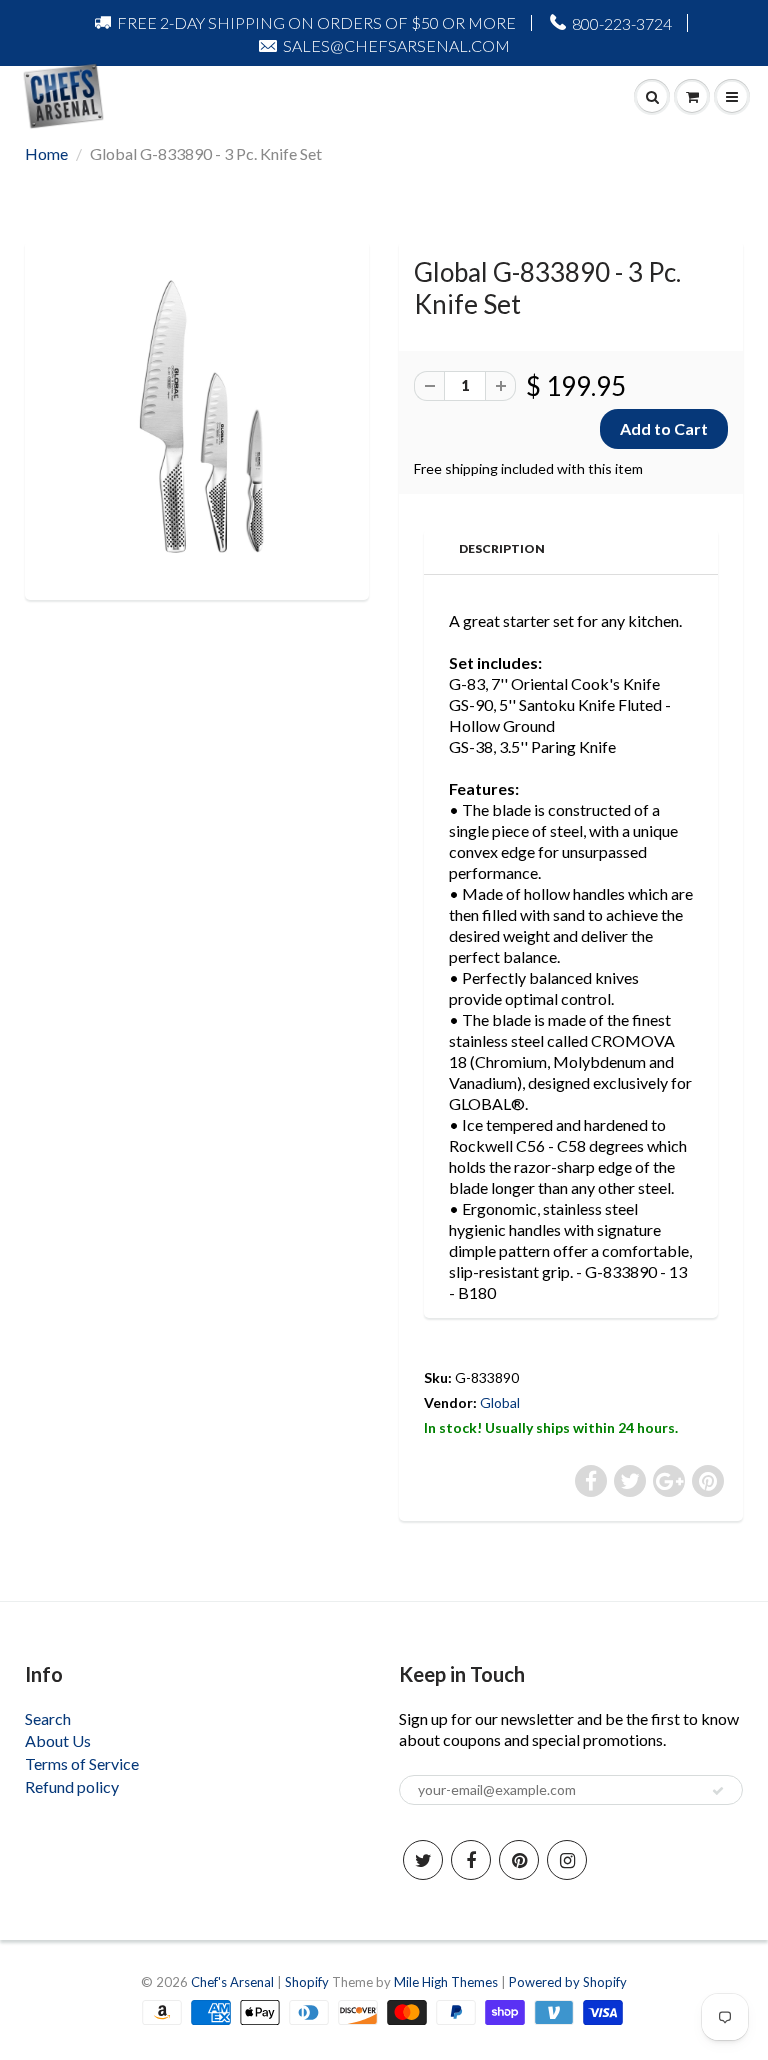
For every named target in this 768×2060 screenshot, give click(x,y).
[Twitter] (423, 1860)
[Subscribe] (718, 1791)
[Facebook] (471, 1860)
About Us (58, 1740)
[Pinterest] (519, 1860)
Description (502, 548)
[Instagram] (567, 1860)
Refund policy (72, 1786)
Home (46, 153)
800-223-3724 (622, 23)
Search (48, 1718)
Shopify (307, 1982)
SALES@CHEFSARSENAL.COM (396, 45)
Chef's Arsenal (232, 1982)
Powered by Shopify (568, 1982)
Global (500, 1402)
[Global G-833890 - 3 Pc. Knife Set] (197, 418)
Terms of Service (82, 1763)
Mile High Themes (446, 1982)
